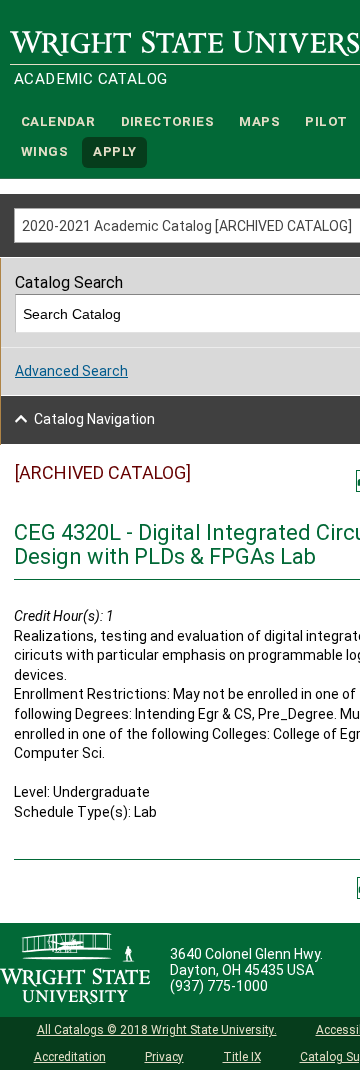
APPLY (114, 152)
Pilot (326, 121)
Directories (167, 121)
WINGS (44, 152)
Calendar (58, 121)
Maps (259, 121)
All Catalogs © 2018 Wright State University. (157, 1030)
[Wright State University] (75, 970)
